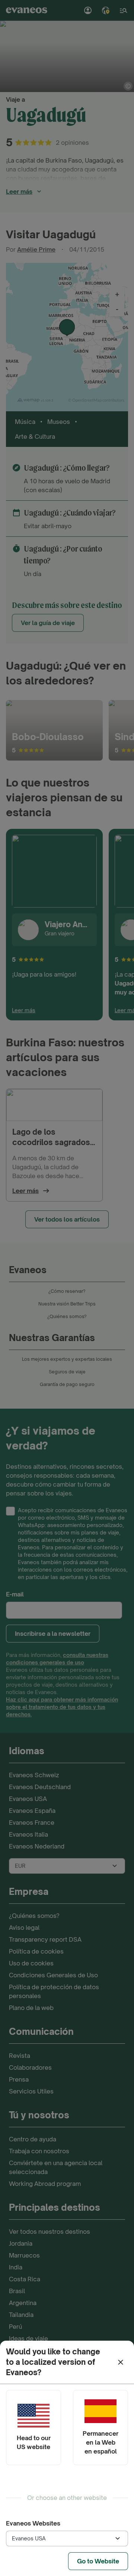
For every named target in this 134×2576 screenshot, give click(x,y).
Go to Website (98, 2561)
